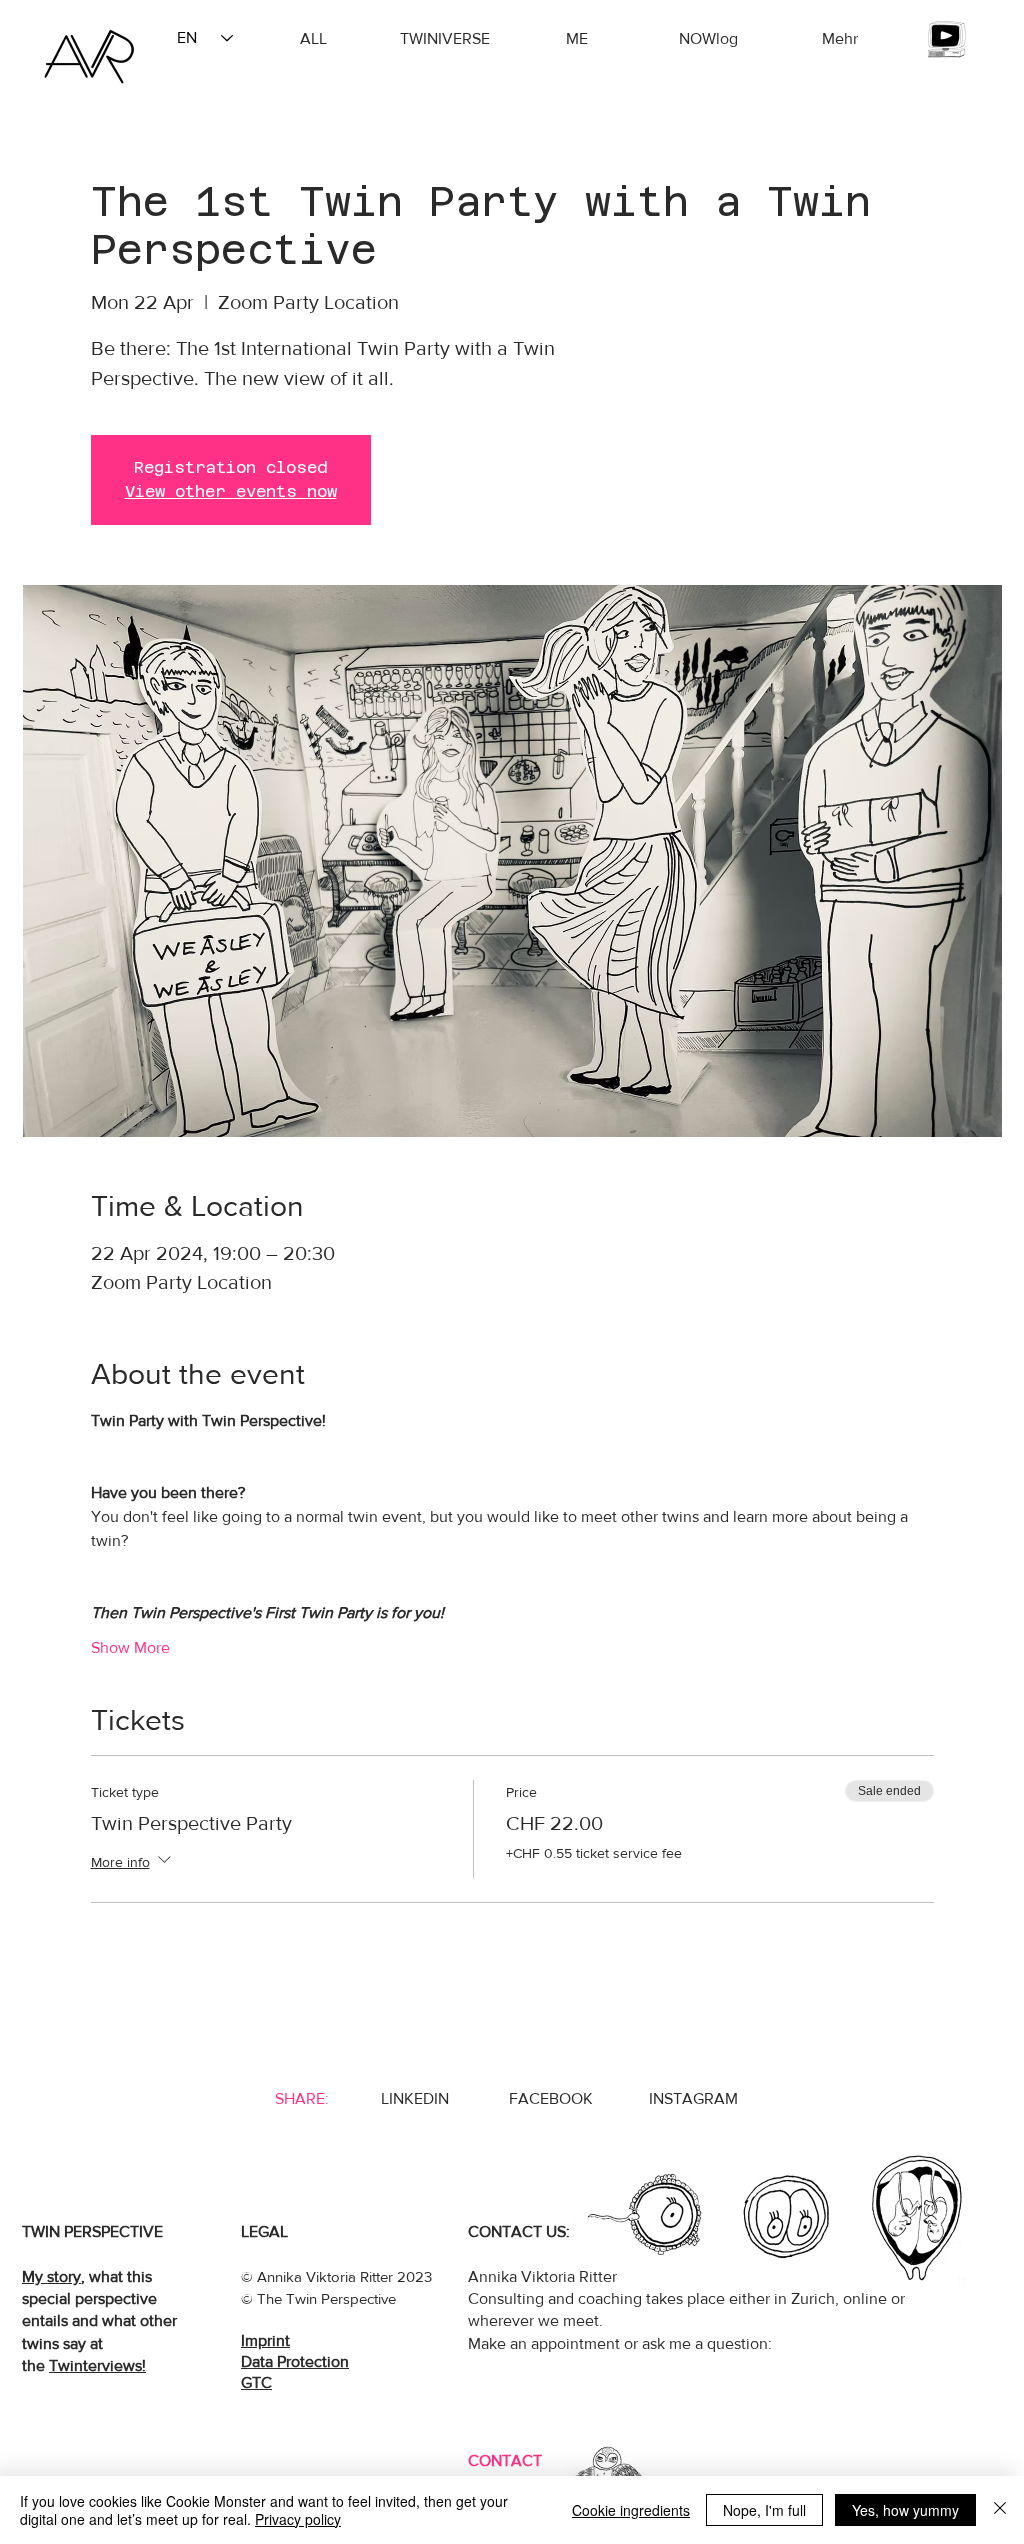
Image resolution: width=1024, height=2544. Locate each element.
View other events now (231, 491)
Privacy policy (298, 2519)
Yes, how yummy (905, 2510)
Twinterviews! (97, 2365)
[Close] (1000, 2510)
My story (51, 2276)
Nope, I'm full (764, 2510)
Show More (130, 1647)
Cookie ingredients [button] (631, 2510)
